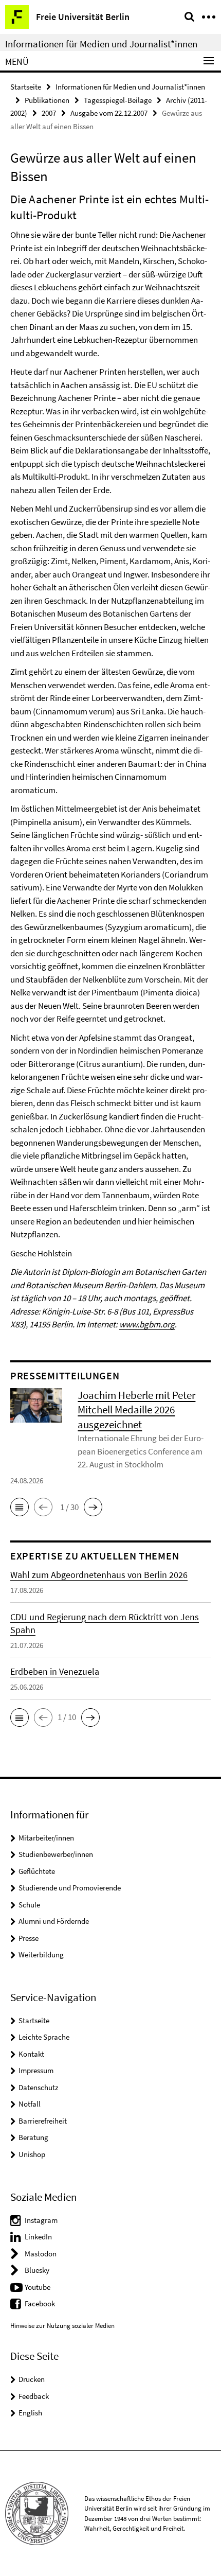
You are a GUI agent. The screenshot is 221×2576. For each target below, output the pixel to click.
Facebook (40, 2303)
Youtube (38, 2287)
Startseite (26, 87)
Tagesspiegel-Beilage (118, 100)
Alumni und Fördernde (54, 1921)
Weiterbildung (41, 1955)
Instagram (41, 2220)
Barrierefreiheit (43, 2121)
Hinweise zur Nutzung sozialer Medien (62, 2326)
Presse (29, 1938)
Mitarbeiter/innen (46, 1838)
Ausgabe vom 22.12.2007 (109, 113)
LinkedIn (38, 2237)
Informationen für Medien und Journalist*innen (101, 44)
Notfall (30, 2104)
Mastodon (41, 2254)
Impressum (36, 2070)
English (30, 2413)
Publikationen (47, 100)
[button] (20, 1507)
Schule (29, 1905)
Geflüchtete (37, 1871)
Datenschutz (38, 2087)
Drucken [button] (32, 2379)
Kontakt (31, 2054)
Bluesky (37, 2270)
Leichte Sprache (44, 2037)
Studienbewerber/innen (56, 1854)
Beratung (33, 2137)
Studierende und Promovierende (70, 1888)
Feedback (34, 2396)
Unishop (32, 2154)
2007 (49, 113)
